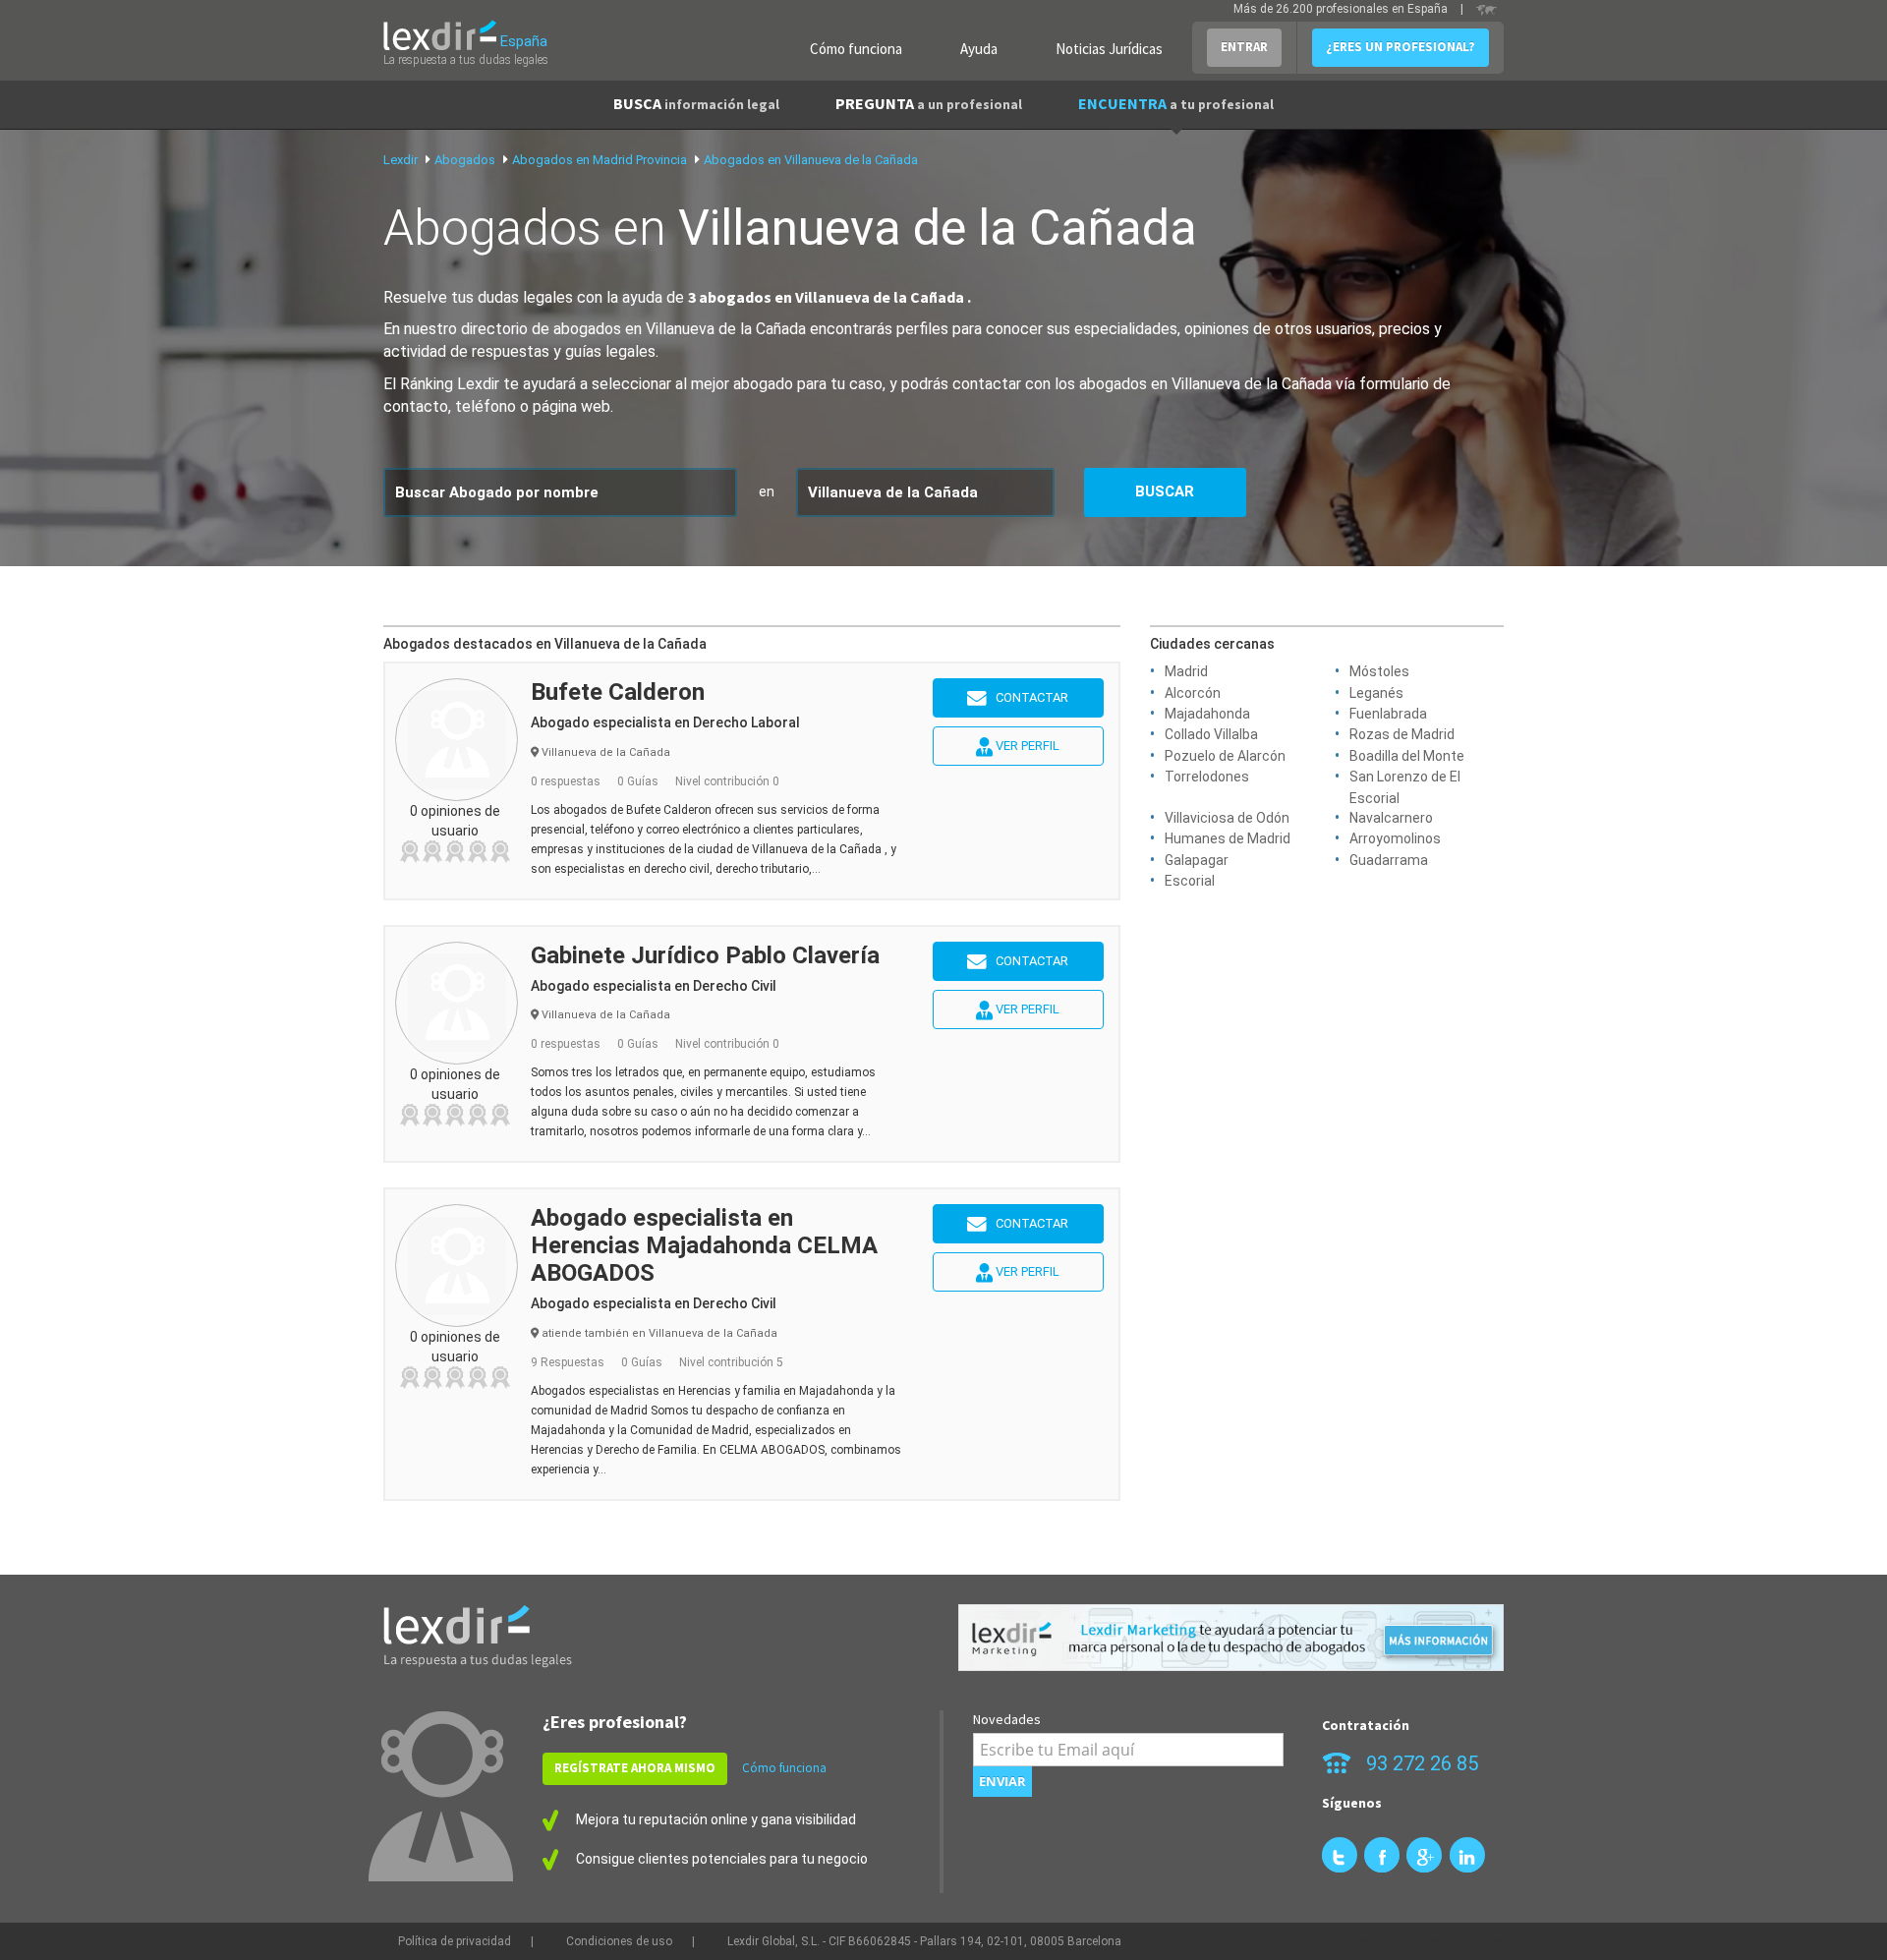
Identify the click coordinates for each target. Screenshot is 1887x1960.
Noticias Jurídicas (1109, 49)
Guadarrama (1389, 860)
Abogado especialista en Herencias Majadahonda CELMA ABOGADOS (704, 1245)
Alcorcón (1193, 693)
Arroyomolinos (1395, 838)
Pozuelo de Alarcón (1225, 756)
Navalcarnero (1391, 818)
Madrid (1186, 671)
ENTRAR (1244, 47)
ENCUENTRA (1176, 103)
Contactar (1028, 697)
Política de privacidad (455, 1941)
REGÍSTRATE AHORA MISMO (635, 1768)
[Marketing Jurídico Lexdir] (1231, 1638)
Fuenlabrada (1388, 714)
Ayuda (979, 49)
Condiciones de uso (619, 1941)
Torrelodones (1207, 777)
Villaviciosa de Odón (1227, 818)
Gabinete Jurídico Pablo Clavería (705, 955)
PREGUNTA (929, 103)
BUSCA (696, 103)
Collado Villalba (1211, 734)
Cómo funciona (856, 49)
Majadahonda (1207, 714)
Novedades (1007, 1719)
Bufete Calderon (618, 692)
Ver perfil (1026, 746)
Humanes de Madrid (1228, 838)
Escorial (1190, 881)
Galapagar (1197, 860)
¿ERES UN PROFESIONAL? (1401, 47)
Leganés (1376, 693)
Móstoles (1379, 671)
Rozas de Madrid (1402, 734)
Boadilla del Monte (1407, 756)
